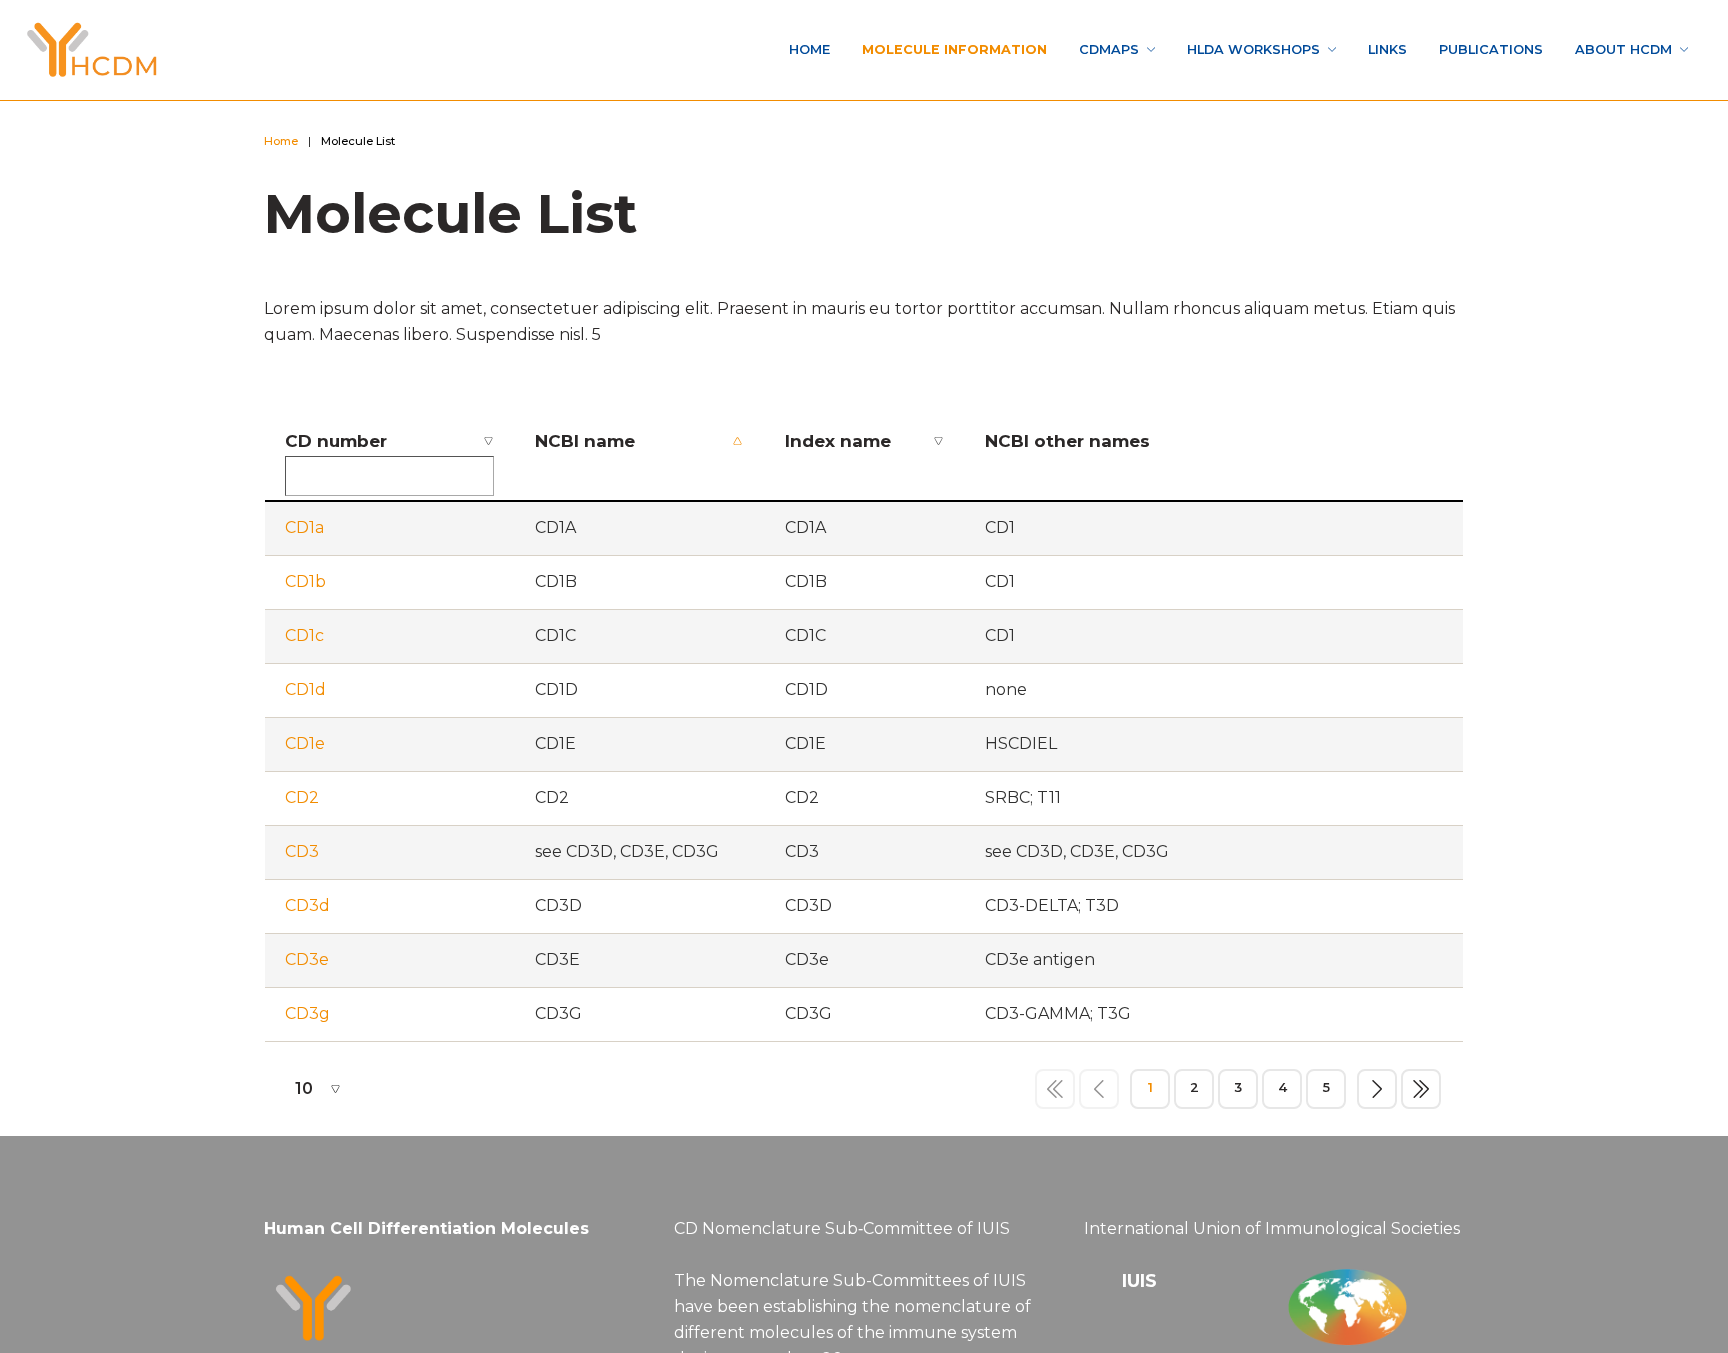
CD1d (305, 695)
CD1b (305, 587)
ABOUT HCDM (1608, 49)
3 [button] (1238, 1093)
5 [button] (1326, 1093)
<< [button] (1055, 1094)
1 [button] (1150, 1093)
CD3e (307, 965)
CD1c (304, 641)
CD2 (302, 803)
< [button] (1099, 1094)
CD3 (302, 857)
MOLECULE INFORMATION (821, 49)
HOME (654, 49)
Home (286, 144)
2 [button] (1194, 1093)
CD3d (307, 911)
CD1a (304, 533)
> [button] (1377, 1094)
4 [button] (1282, 1093)
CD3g (307, 1019)
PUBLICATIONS (1453, 49)
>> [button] (1421, 1094)
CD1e (305, 749)
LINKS (1332, 49)
